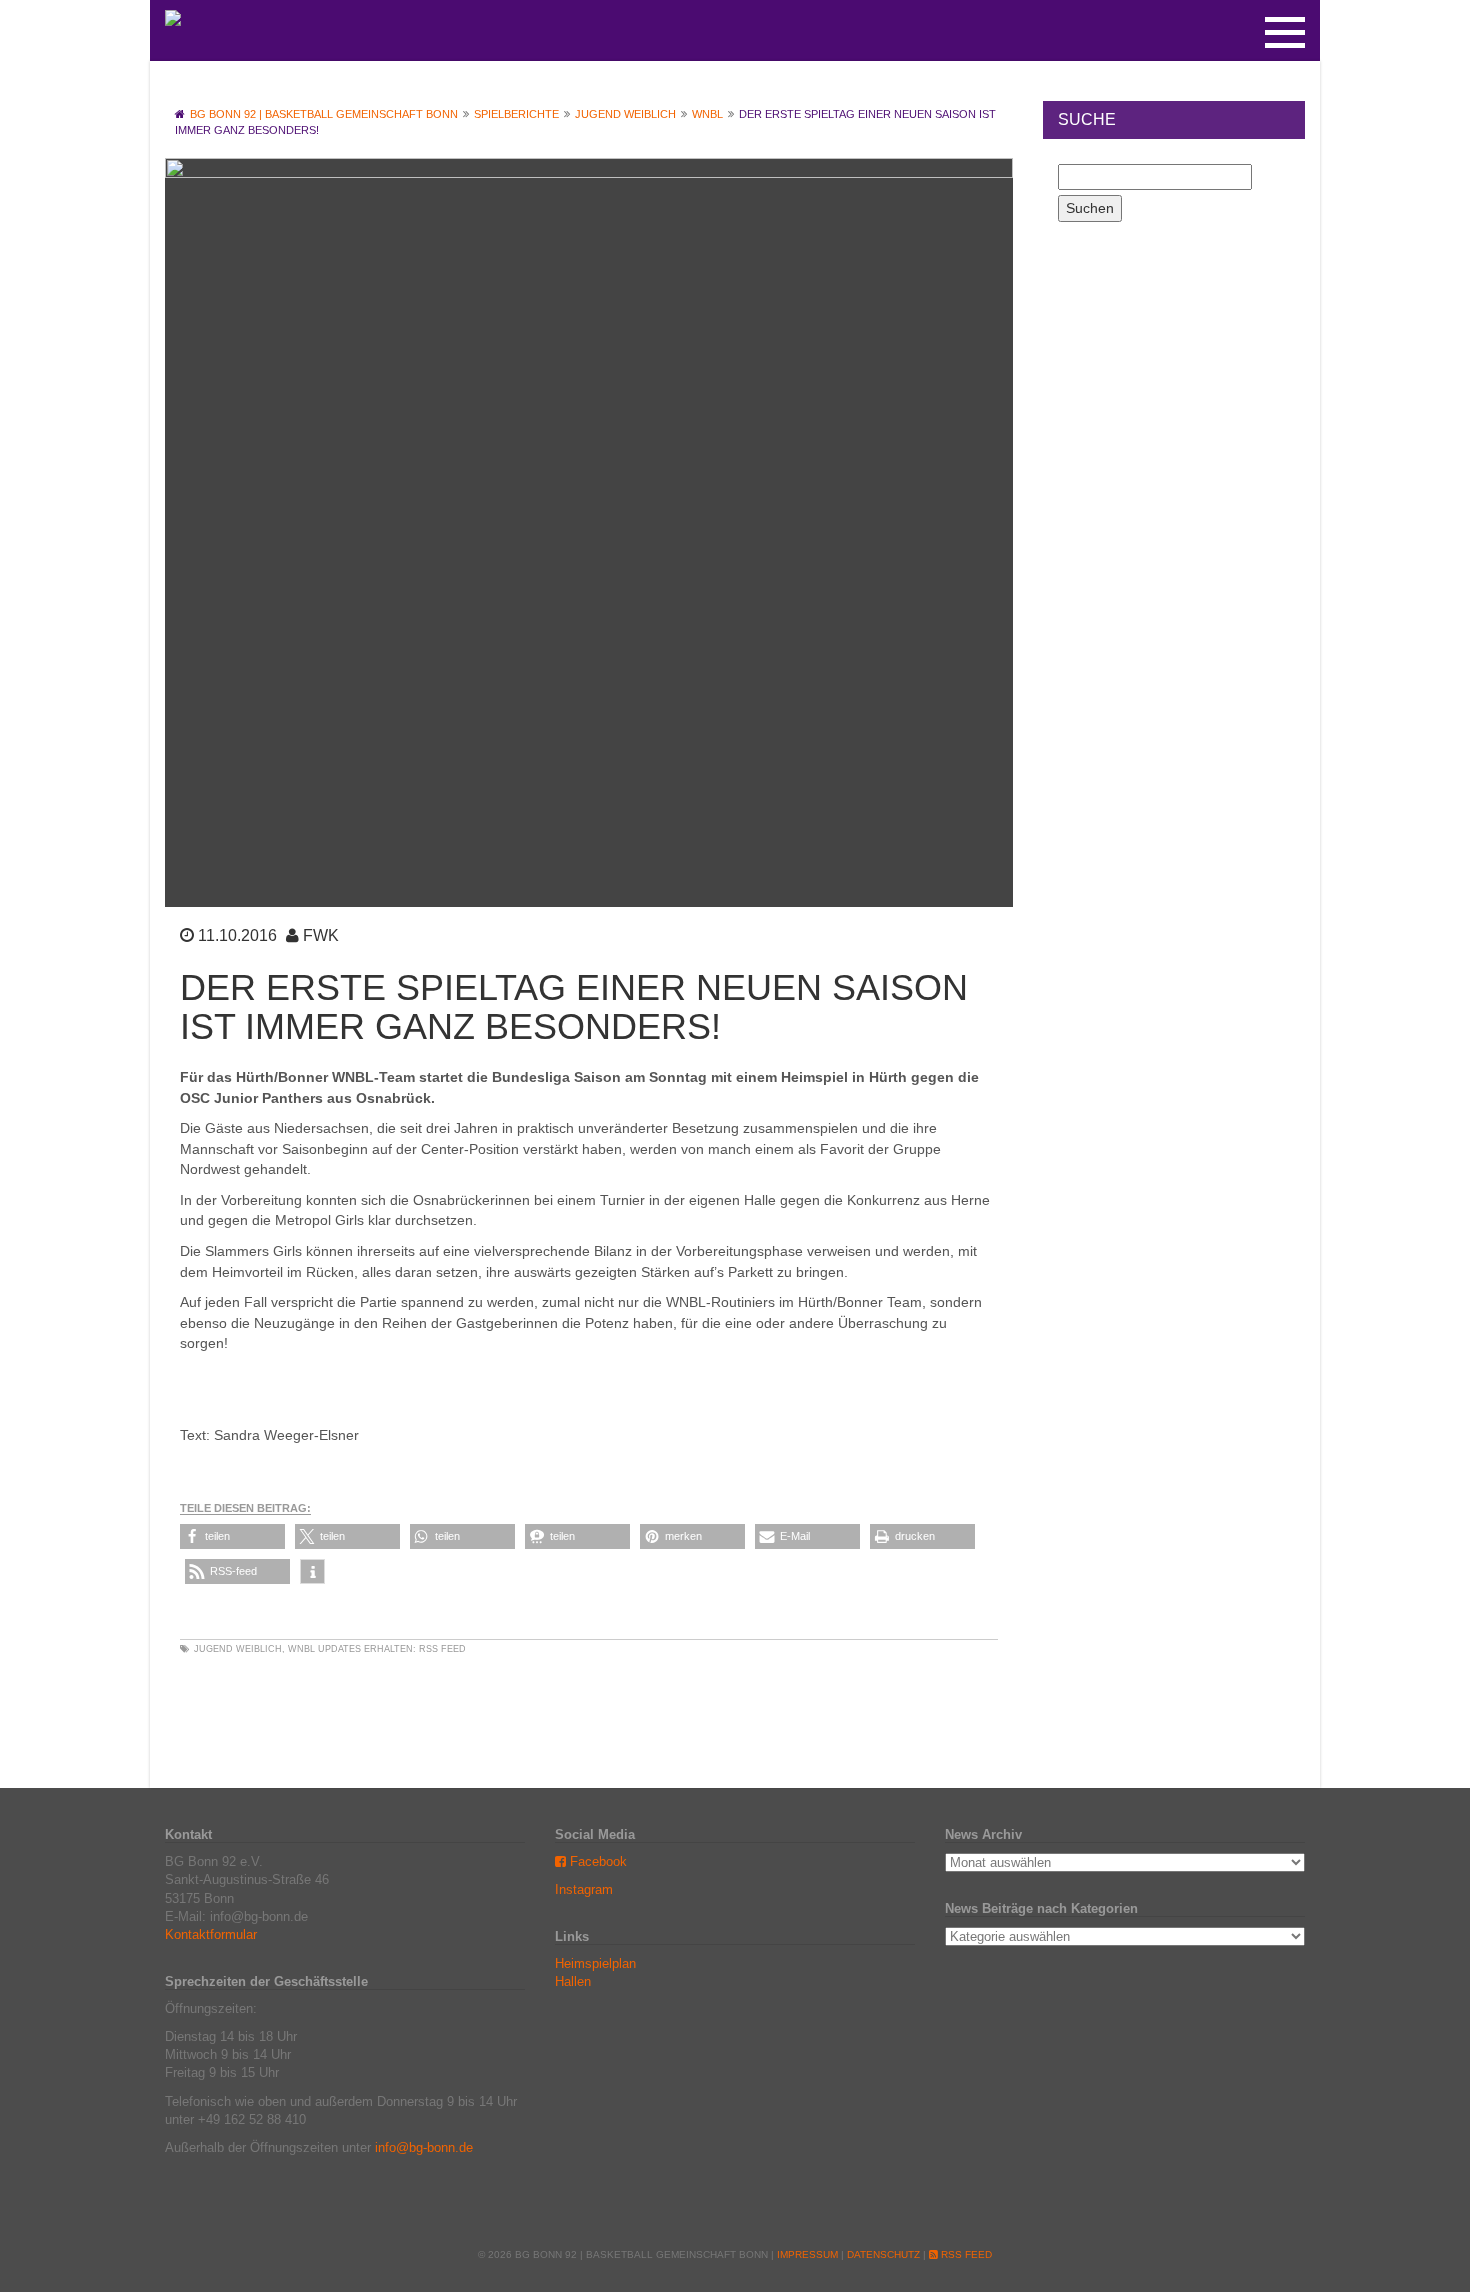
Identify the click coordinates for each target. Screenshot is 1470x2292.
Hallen (573, 1981)
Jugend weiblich (238, 1649)
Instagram (584, 1889)
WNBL (301, 1649)
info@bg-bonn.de (424, 2147)
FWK (321, 935)
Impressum (807, 2254)
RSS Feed (442, 1649)
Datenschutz (883, 2254)
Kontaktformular (211, 1934)
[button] (232, 1536)
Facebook (596, 1861)
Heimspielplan (595, 1963)
